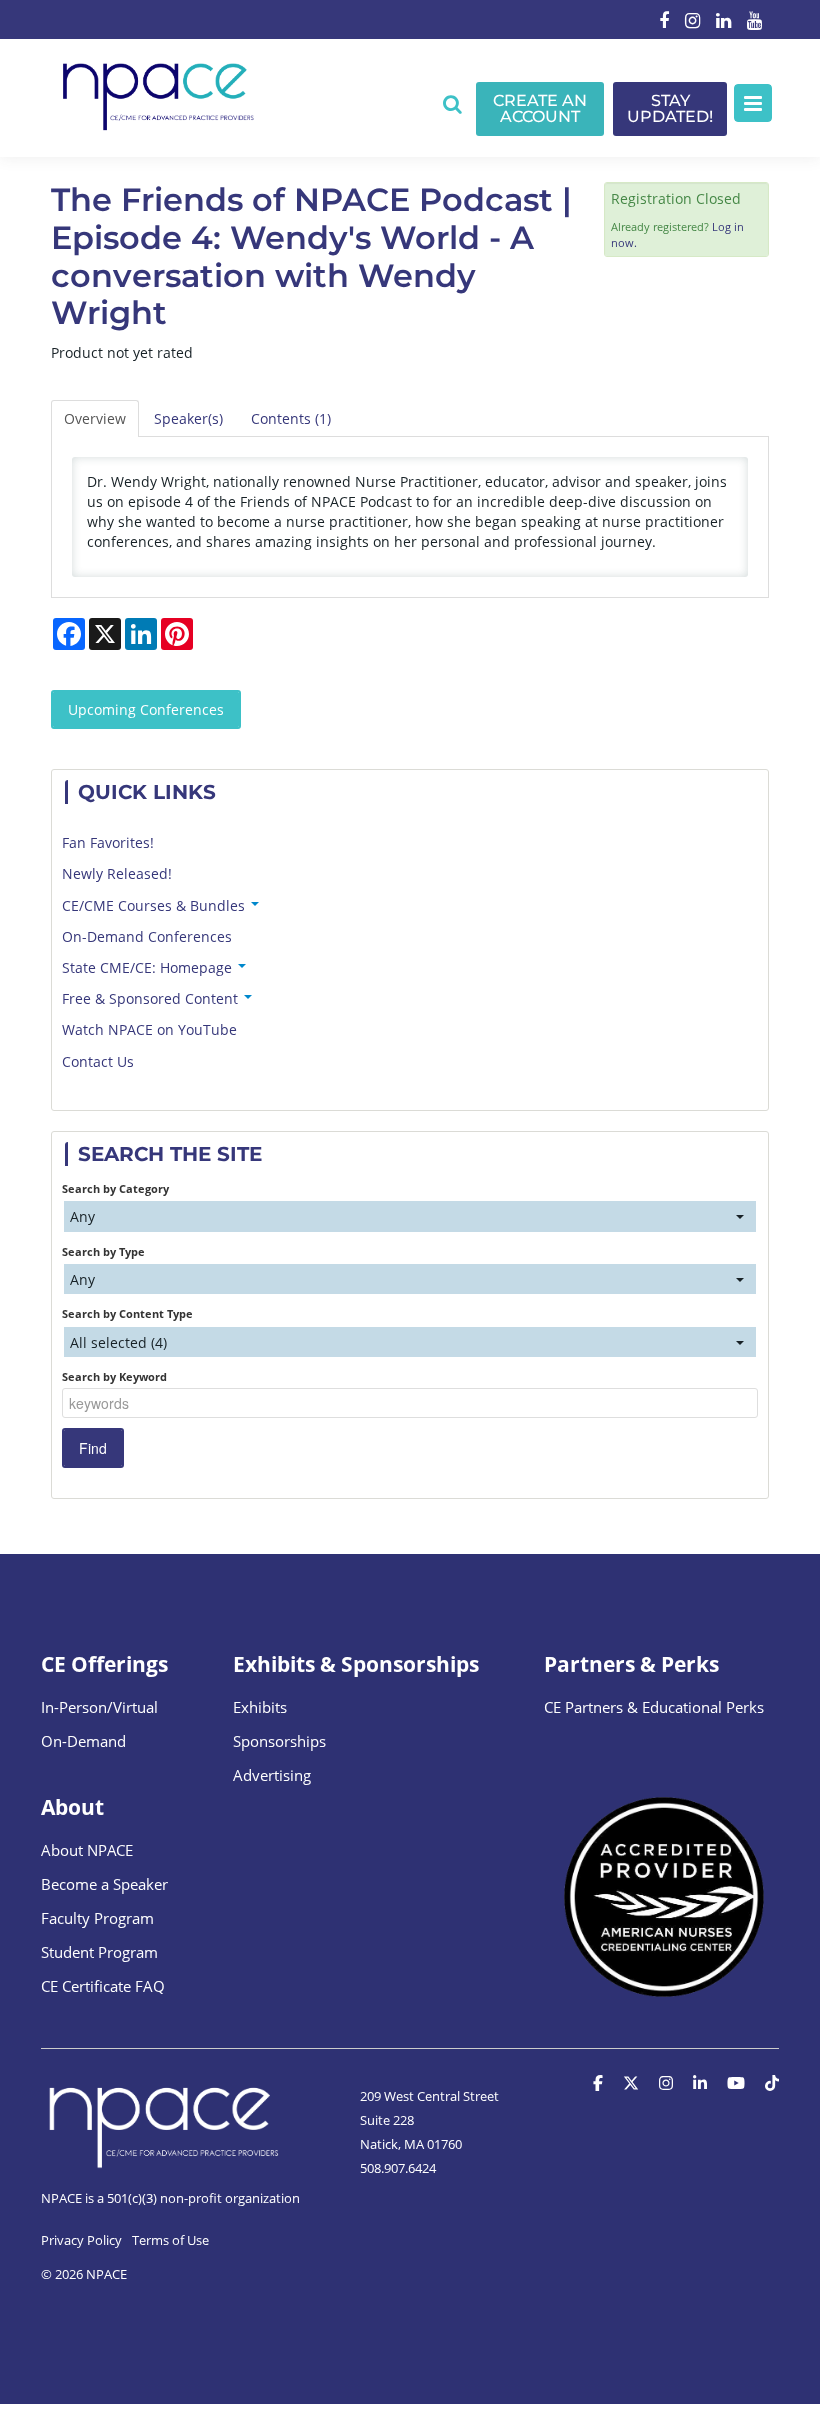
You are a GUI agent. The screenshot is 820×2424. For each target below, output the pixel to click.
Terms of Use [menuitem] (170, 2240)
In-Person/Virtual (99, 1707)
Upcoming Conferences (146, 709)
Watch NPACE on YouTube (149, 1029)
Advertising (272, 1775)
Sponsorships (279, 1741)
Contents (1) (291, 418)
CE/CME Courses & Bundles (155, 905)
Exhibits (260, 1707)
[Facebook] (664, 22)
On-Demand (83, 1741)
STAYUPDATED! (670, 108)
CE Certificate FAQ (103, 1986)
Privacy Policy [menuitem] (81, 2240)
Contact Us (98, 1061)
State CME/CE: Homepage (149, 967)
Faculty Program (97, 1918)
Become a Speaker (104, 1884)
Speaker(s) (188, 418)
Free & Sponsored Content (152, 998)
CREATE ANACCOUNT (540, 108)
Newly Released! (117, 873)
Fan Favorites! (108, 842)
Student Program (99, 1952)
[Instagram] (692, 22)
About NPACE (87, 1850)
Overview (95, 418)
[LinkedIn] (723, 22)
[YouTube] (754, 22)
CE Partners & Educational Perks (654, 1707)
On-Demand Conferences (147, 936)
